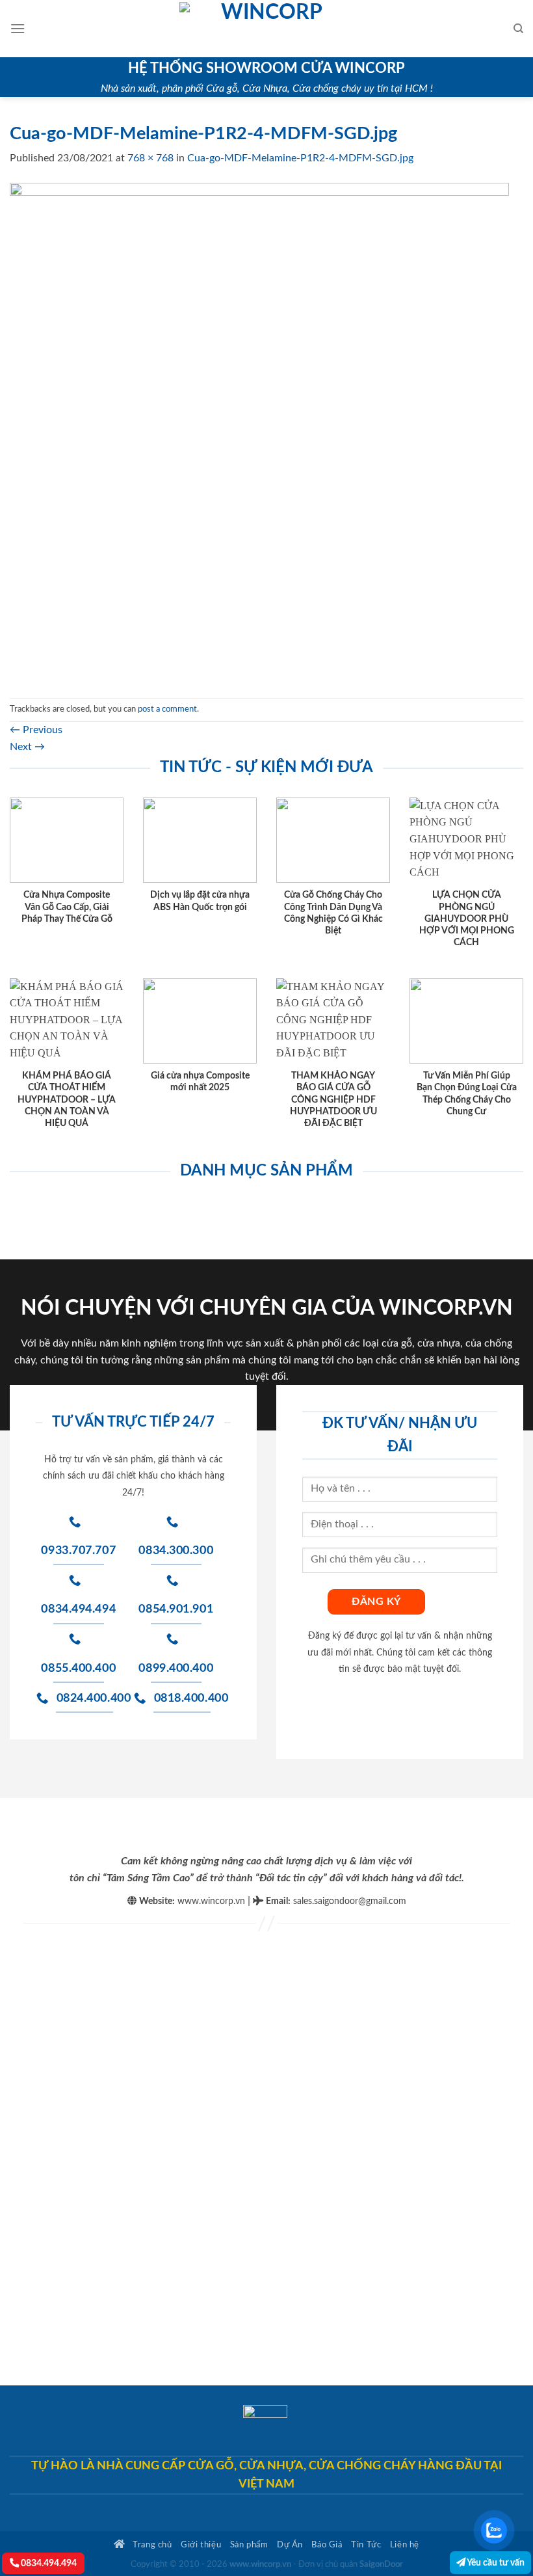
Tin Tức (366, 2545)
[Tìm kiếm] (518, 29)
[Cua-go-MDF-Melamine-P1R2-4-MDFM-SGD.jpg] (259, 432)
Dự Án (290, 2545)
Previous (36, 730)
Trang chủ (151, 2545)
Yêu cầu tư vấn (495, 2563)
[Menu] (18, 28)
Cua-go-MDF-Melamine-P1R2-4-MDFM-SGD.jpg (300, 158)
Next (27, 747)
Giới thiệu (201, 2545)
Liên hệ (405, 2545)
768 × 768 (150, 158)
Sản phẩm (249, 2545)
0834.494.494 (48, 2563)
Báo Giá (327, 2545)
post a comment (167, 709)
